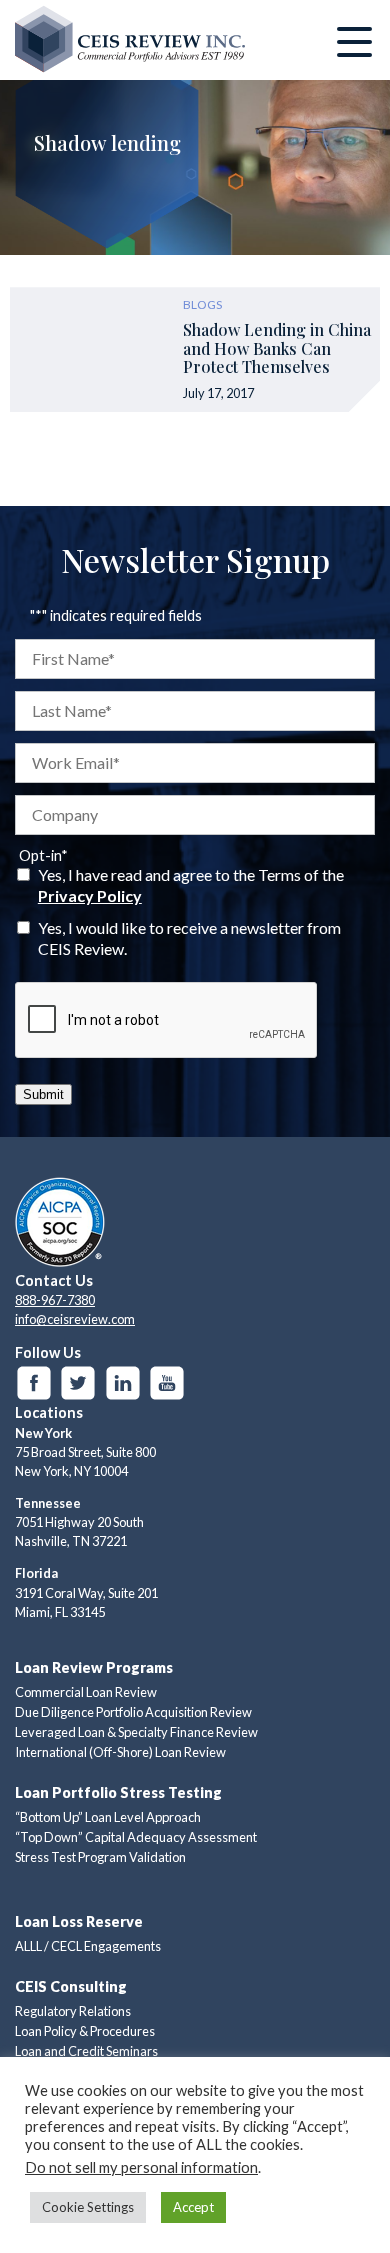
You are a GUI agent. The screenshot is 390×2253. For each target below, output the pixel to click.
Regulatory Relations (73, 2011)
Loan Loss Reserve (79, 1921)
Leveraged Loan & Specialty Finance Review (136, 1732)
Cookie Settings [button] (88, 2207)
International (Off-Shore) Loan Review (120, 1752)
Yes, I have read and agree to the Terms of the (191, 885)
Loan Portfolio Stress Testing (118, 1792)
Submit (43, 1094)
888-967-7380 (55, 1300)
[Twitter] (78, 1383)
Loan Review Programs (94, 1667)
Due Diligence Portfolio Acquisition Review (133, 1712)
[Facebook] (34, 1383)
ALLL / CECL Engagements (88, 1946)
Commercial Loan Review (86, 1692)
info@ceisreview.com (75, 1319)
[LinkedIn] (123, 1383)
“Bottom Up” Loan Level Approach (108, 1817)
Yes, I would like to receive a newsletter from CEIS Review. (189, 938)
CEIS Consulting (71, 1986)
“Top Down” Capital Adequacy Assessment (136, 1837)
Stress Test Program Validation (100, 1857)
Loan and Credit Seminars (86, 2051)
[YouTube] (167, 1383)
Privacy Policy (90, 895)
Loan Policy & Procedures (85, 2031)
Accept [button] (193, 2207)
